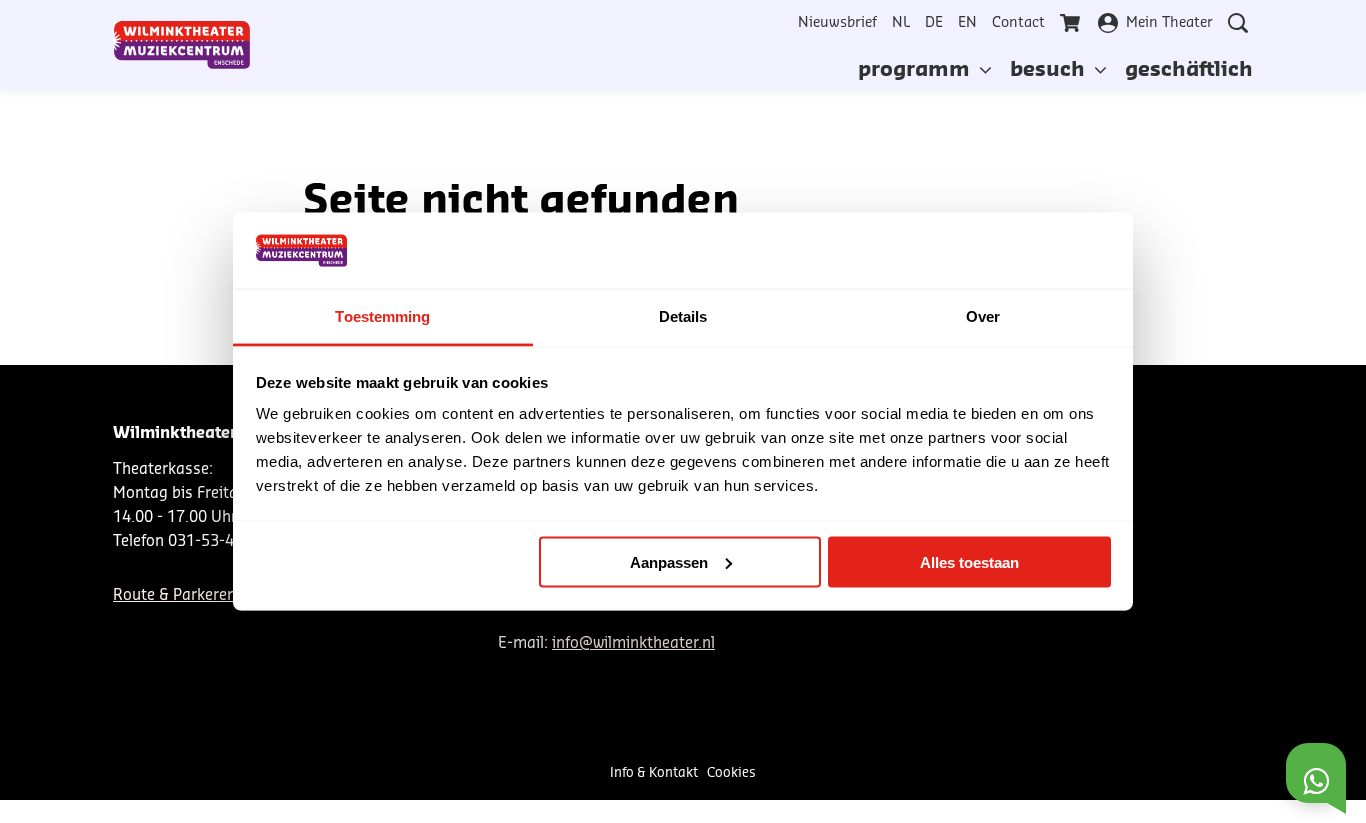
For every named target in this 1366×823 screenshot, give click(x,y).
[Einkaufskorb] (1072, 23)
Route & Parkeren (174, 595)
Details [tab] (683, 316)
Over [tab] (983, 316)
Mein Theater (1169, 23)
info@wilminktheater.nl (633, 643)
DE (934, 23)
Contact (1018, 23)
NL (901, 23)
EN (967, 23)
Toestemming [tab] (382, 316)
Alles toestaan (969, 561)
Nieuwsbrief (837, 23)
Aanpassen (669, 561)
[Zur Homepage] (182, 45)
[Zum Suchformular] (1238, 23)
